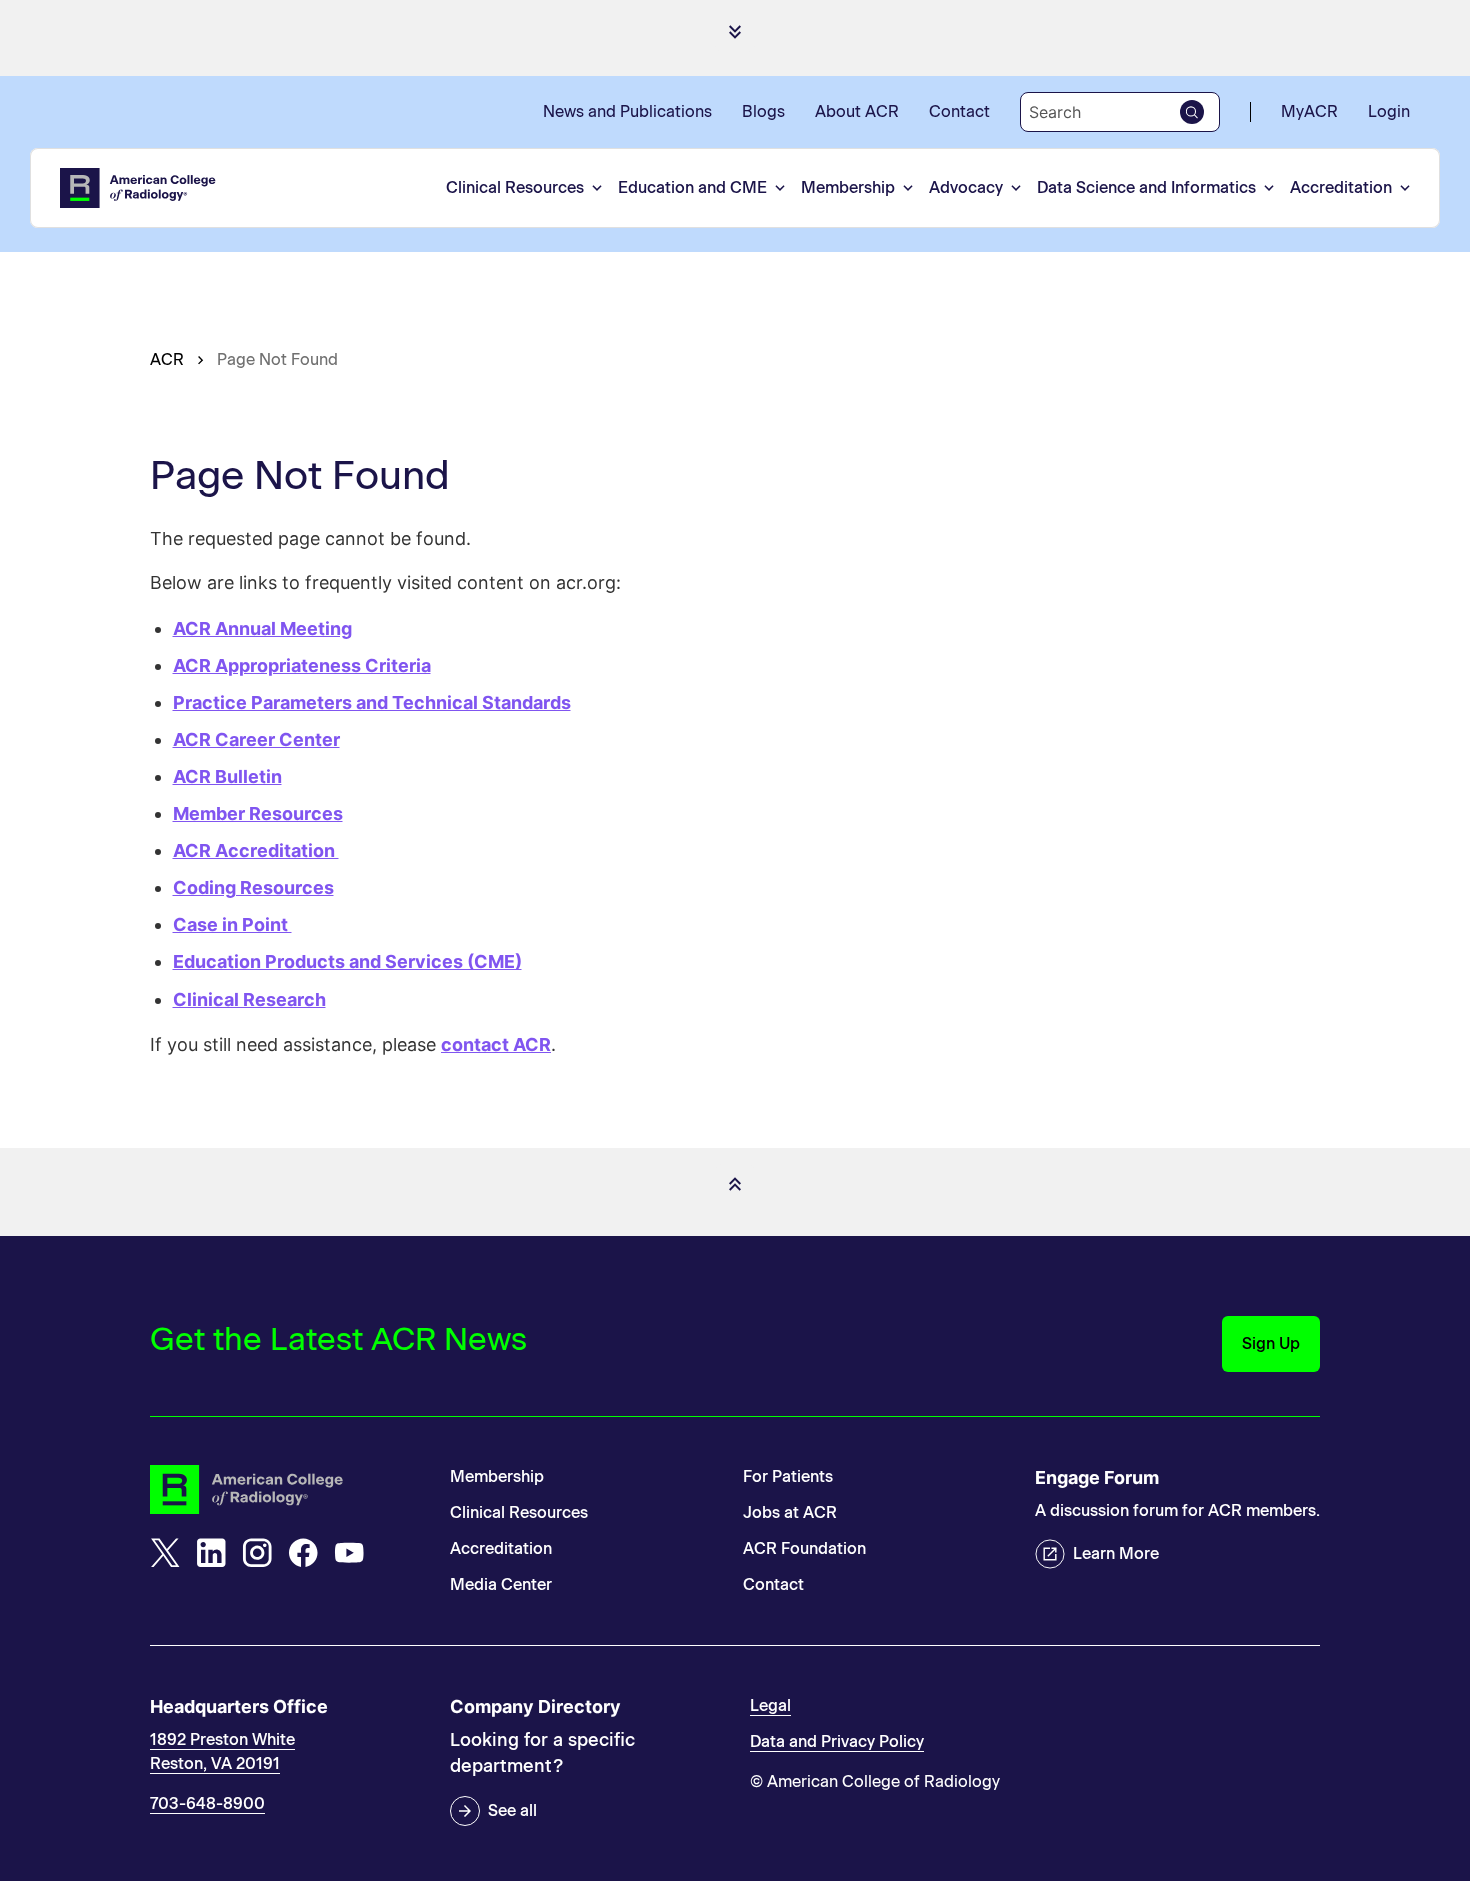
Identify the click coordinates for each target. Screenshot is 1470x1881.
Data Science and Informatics (1146, 187)
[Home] (139, 188)
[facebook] (303, 1553)
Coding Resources (253, 887)
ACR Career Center (256, 739)
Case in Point (232, 924)
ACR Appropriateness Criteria (302, 665)
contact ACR (496, 1044)
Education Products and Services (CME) (347, 961)
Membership (848, 187)
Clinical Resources (515, 187)
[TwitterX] (165, 1553)
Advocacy (966, 187)
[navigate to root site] (285, 1489)
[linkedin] (211, 1553)
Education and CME (692, 187)
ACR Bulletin (227, 776)
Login (1389, 111)
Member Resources (258, 813)
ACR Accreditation (256, 850)
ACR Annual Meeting (262, 628)
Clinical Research (249, 999)
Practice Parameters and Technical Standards (372, 702)
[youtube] (349, 1553)
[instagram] (257, 1553)
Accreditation (1341, 187)
